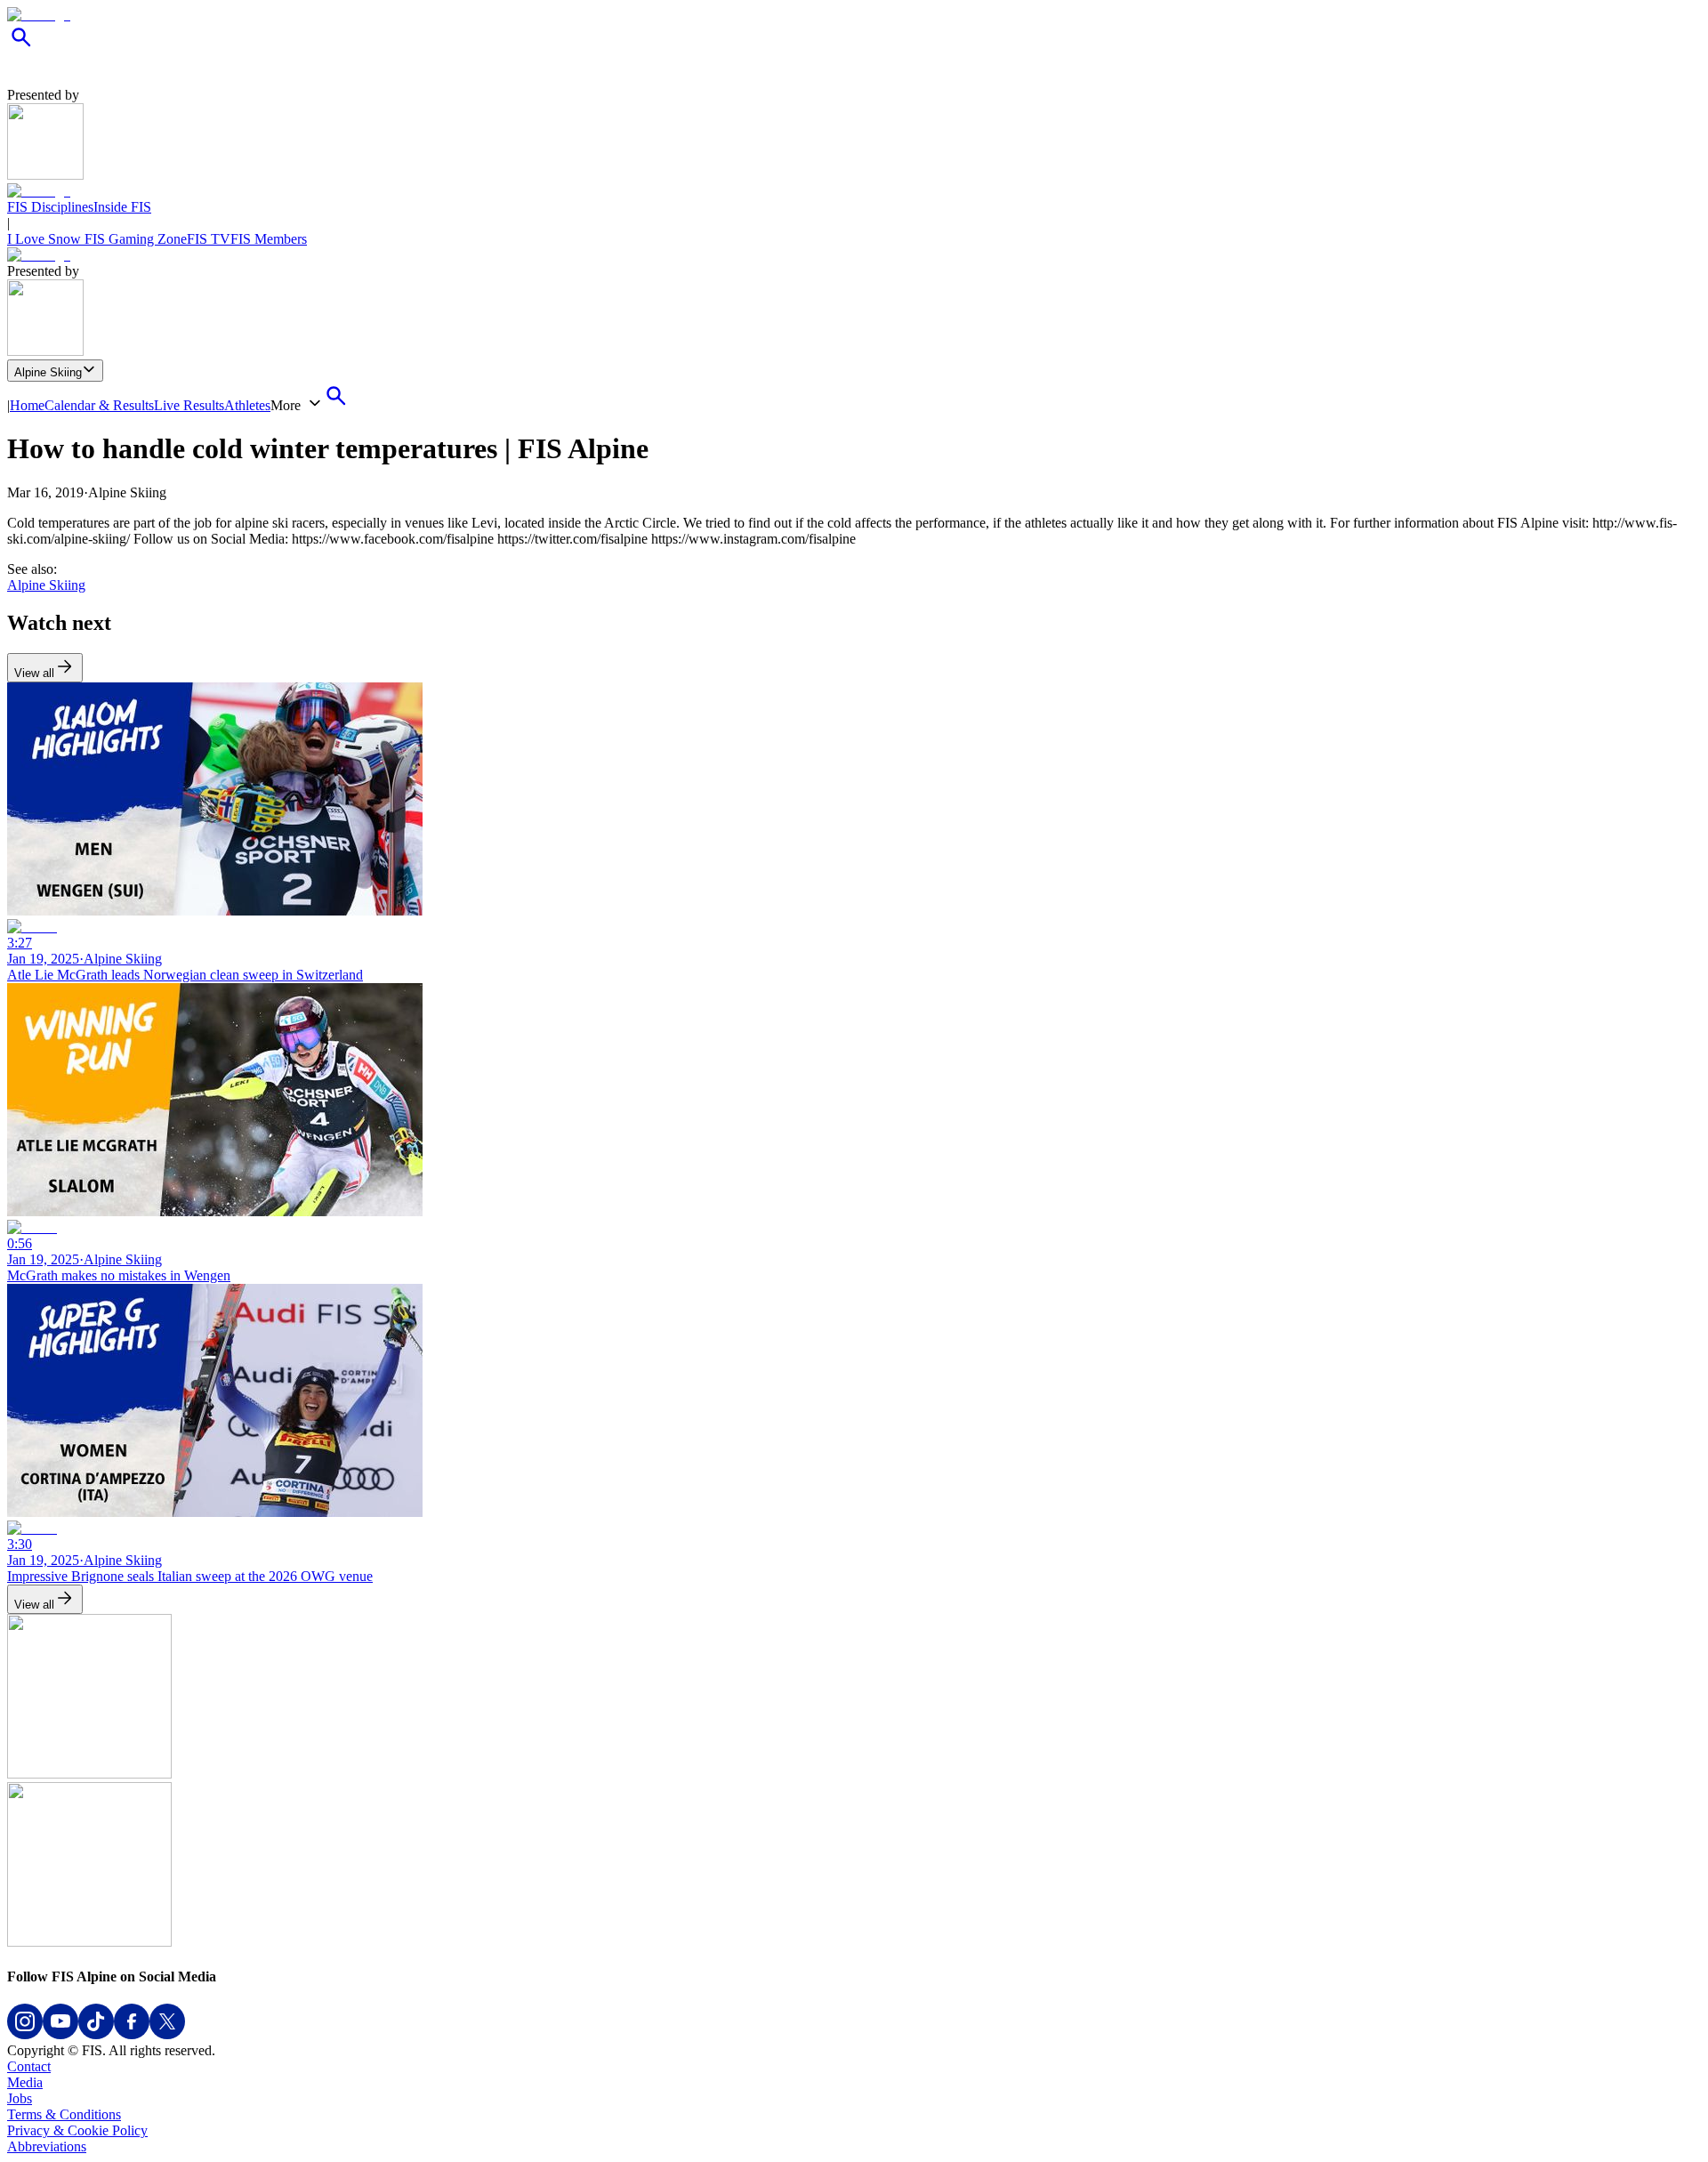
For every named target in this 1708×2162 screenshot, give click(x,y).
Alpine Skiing (48, 372)
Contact (29, 2066)
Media (25, 2082)
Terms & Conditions (64, 2114)
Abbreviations (47, 2146)
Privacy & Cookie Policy (77, 2130)
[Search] (21, 47)
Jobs (20, 2098)
